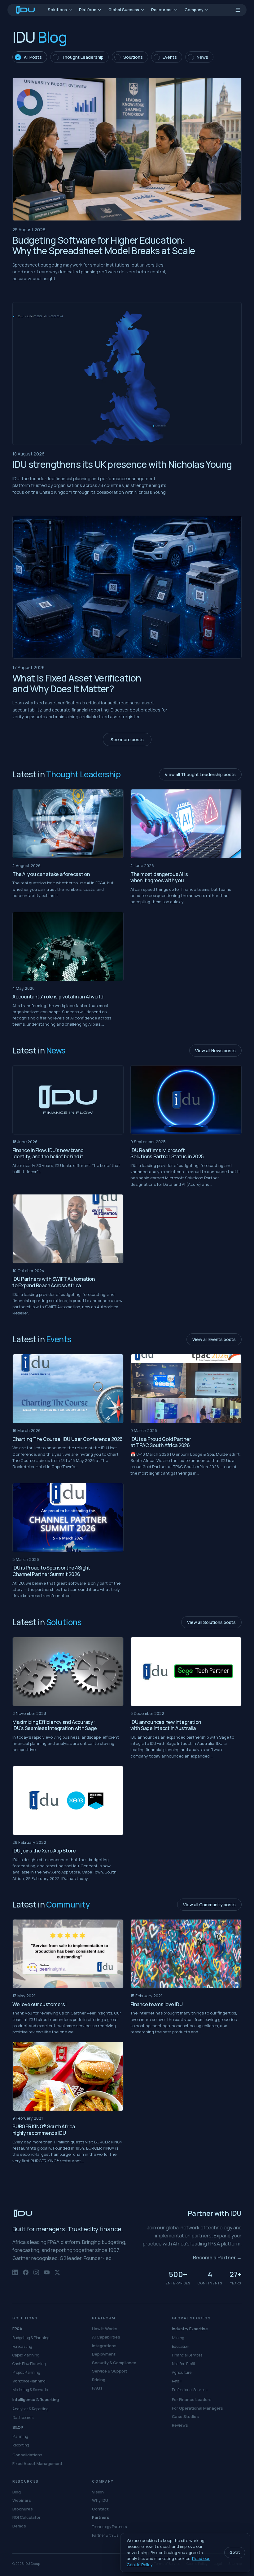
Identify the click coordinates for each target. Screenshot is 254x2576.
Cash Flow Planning (29, 2364)
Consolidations (27, 2455)
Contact (100, 2509)
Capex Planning (26, 2355)
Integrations (104, 2346)
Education (181, 2346)
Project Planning (26, 2372)
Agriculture (182, 2372)
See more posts (127, 739)
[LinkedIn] (15, 2275)
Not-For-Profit (184, 2364)
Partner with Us (105, 2535)
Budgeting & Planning (31, 2338)
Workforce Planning (29, 2381)
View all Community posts (209, 1905)
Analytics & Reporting (31, 2409)
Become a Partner (217, 2258)
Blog (17, 2492)
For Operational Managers (197, 2408)
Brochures (23, 2509)
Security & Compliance (114, 2363)
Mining (178, 2338)
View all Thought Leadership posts (200, 774)
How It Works (105, 2329)
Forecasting (22, 2346)
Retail (177, 2381)
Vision (98, 2492)
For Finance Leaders (192, 2399)
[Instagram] (36, 2275)
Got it (235, 2552)
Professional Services (190, 2390)
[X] (57, 2275)
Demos (19, 2526)
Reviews (180, 2425)
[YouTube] (47, 2275)
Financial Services (187, 2355)
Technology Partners (109, 2527)
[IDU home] (26, 10)
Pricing (99, 2380)
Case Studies (185, 2416)
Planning (20, 2436)
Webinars (22, 2500)
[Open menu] (238, 10)
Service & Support (110, 2371)
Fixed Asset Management (37, 2463)
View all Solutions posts (211, 1622)
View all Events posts (214, 1339)
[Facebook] (26, 2275)
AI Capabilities (106, 2337)
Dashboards (23, 2418)
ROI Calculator (26, 2517)
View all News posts (215, 1051)
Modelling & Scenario (30, 2390)
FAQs (97, 2388)
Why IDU (100, 2500)
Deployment (104, 2354)
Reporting (21, 2445)
